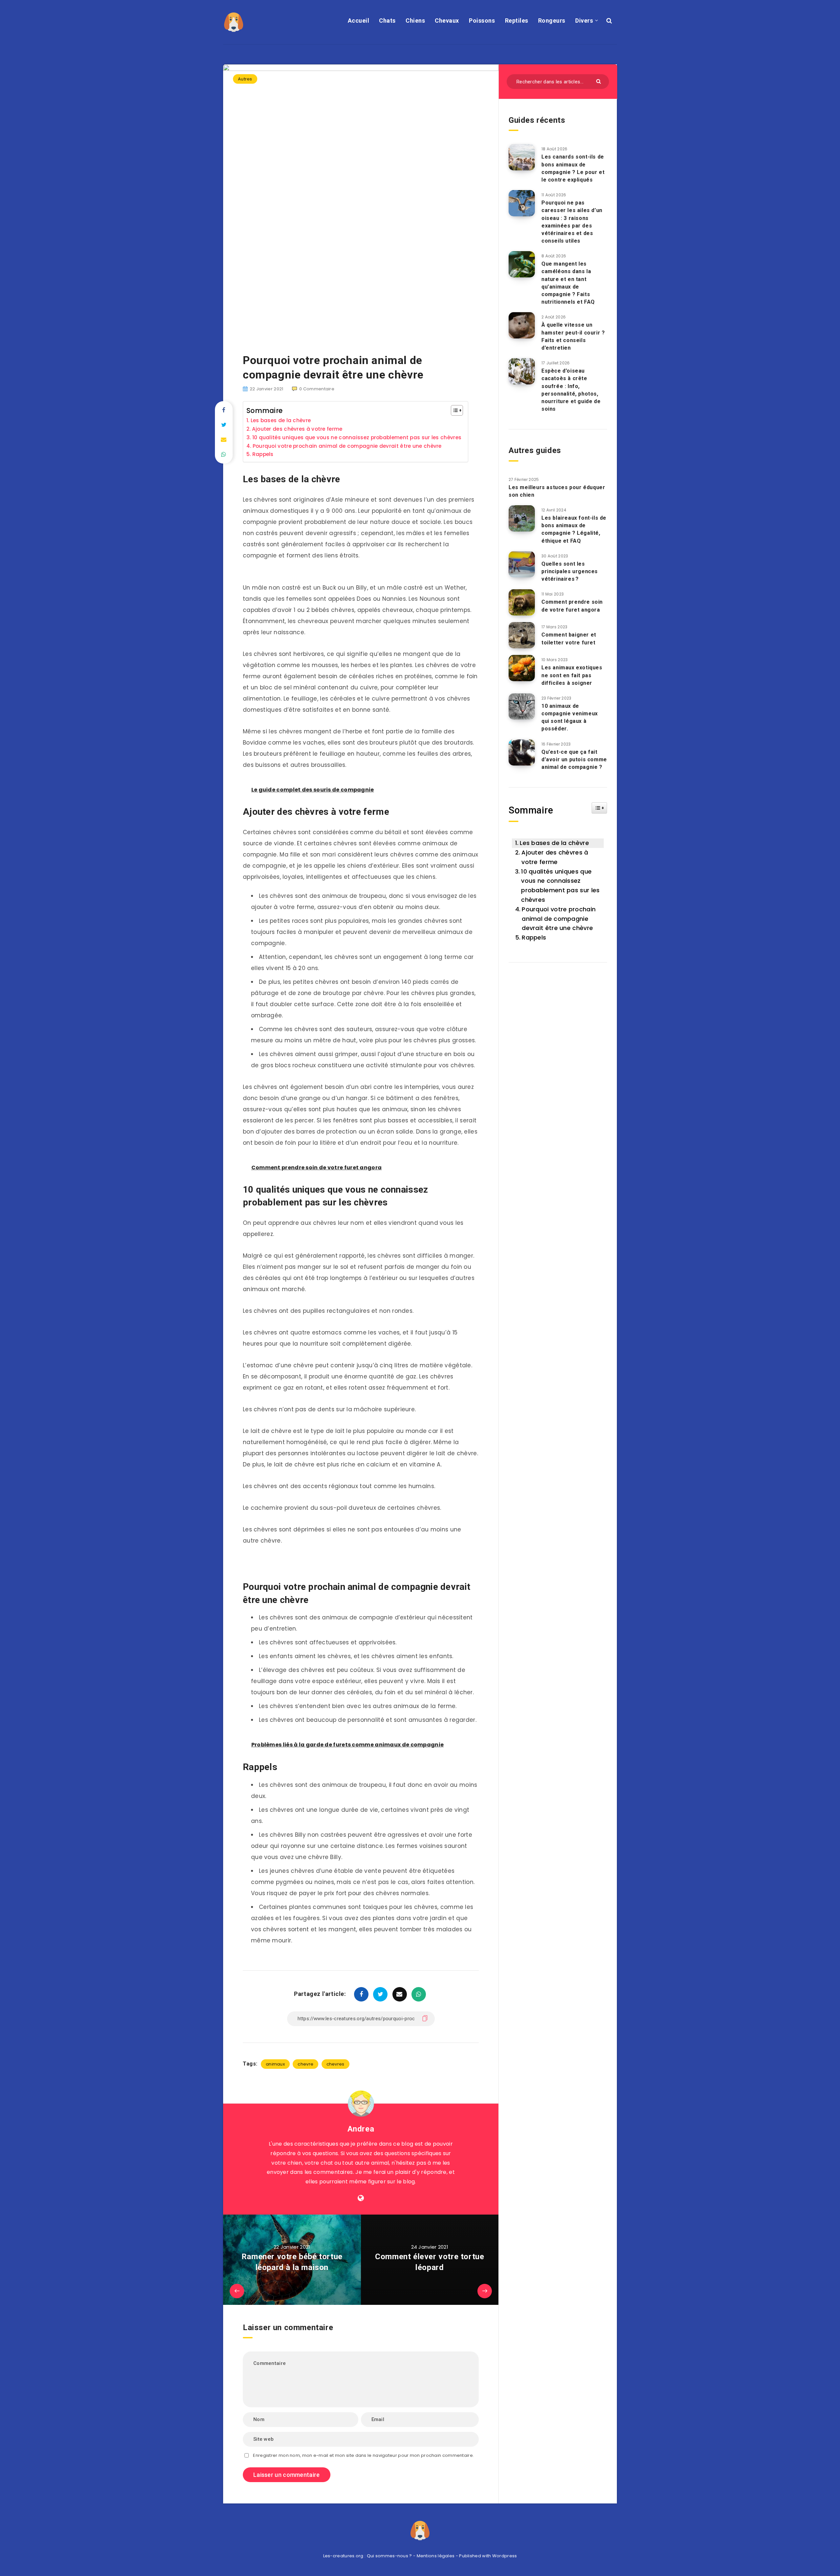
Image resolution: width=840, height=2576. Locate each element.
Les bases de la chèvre (281, 420)
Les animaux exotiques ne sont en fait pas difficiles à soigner (572, 675)
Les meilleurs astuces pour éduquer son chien (557, 491)
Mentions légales (436, 2556)
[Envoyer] (599, 81)
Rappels (263, 454)
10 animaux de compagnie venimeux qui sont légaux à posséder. (570, 717)
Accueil (359, 21)
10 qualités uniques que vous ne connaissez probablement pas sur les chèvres (357, 437)
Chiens (415, 21)
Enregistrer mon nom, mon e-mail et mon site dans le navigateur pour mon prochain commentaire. (363, 2455)
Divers (584, 21)
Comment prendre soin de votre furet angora (572, 606)
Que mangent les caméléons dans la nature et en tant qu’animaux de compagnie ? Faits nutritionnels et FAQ (568, 283)
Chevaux (447, 21)
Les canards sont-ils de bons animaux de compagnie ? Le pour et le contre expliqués (573, 168)
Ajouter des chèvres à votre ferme (297, 429)
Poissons (482, 21)
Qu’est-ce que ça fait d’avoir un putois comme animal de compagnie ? (574, 759)
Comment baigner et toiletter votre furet (569, 639)
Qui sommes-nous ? (389, 2556)
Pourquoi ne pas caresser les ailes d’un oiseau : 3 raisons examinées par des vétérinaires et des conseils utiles (572, 222)
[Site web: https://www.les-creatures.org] (361, 2198)
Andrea (361, 2129)
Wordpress (505, 2556)
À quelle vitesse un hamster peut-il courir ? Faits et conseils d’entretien (573, 336)
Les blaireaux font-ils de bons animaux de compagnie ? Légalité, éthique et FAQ (574, 529)
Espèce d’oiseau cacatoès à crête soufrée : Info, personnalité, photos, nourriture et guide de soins (571, 390)
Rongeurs (552, 21)
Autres (245, 79)
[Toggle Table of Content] (454, 410)
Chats (387, 21)
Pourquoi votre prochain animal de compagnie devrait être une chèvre (347, 446)
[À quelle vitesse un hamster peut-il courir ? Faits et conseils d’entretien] (522, 325)
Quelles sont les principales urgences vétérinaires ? (570, 571)
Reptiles (517, 21)
